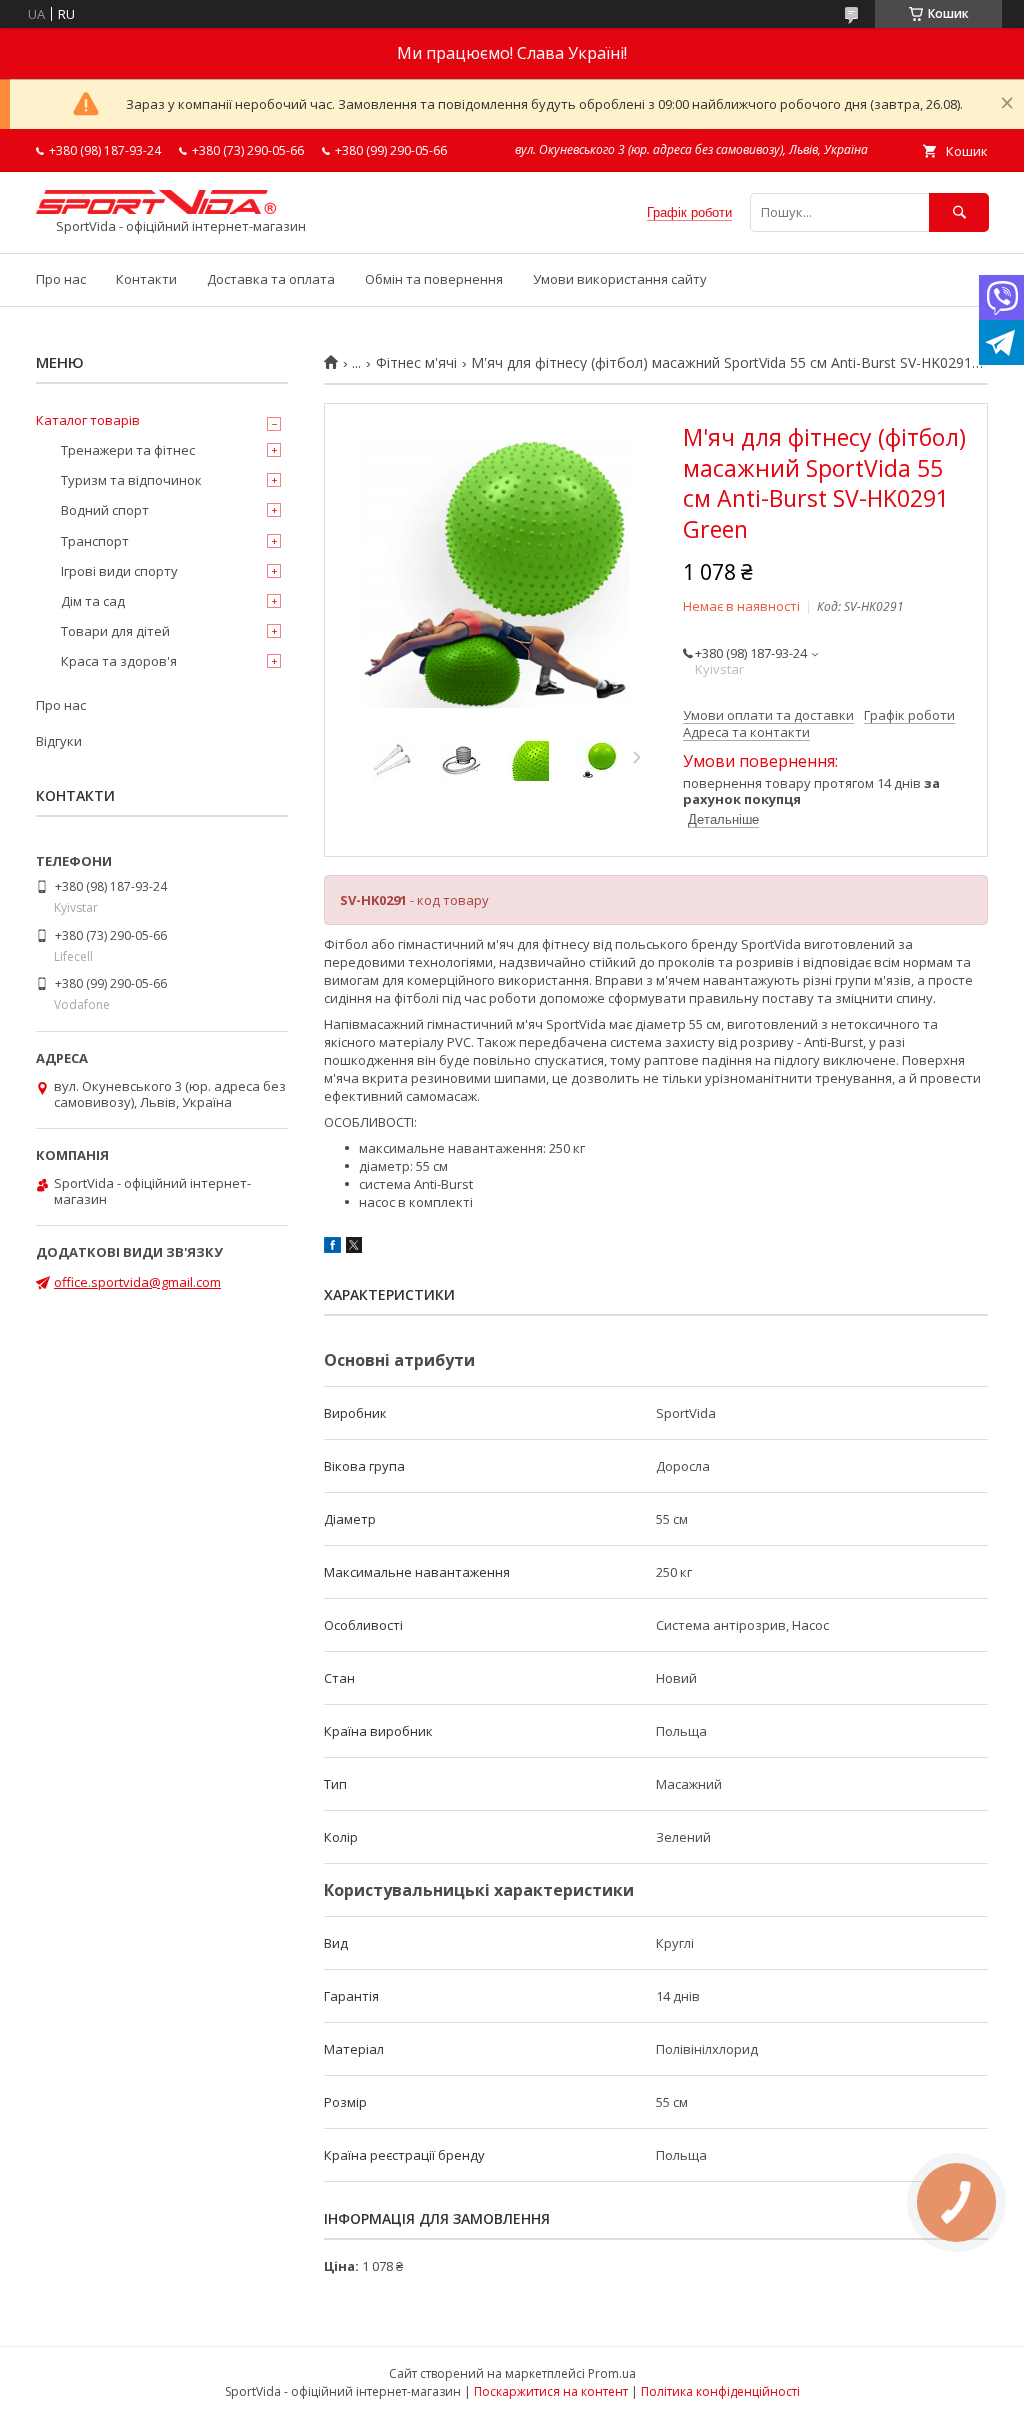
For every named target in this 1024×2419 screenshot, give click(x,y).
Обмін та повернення (434, 279)
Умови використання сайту (620, 279)
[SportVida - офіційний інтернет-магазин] (156, 209)
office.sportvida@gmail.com (137, 1282)
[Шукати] (959, 212)
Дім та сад (93, 601)
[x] (354, 1248)
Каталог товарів (88, 420)
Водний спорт (105, 510)
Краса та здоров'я (119, 661)
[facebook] (332, 1248)
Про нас (61, 279)
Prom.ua (612, 2373)
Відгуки (59, 741)
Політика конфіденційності (720, 2391)
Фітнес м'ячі (416, 363)
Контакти (146, 279)
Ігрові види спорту (119, 571)
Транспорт (95, 541)
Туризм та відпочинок (131, 480)
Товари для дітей (115, 631)
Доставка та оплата (271, 279)
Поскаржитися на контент (551, 2391)
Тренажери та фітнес (128, 450)
